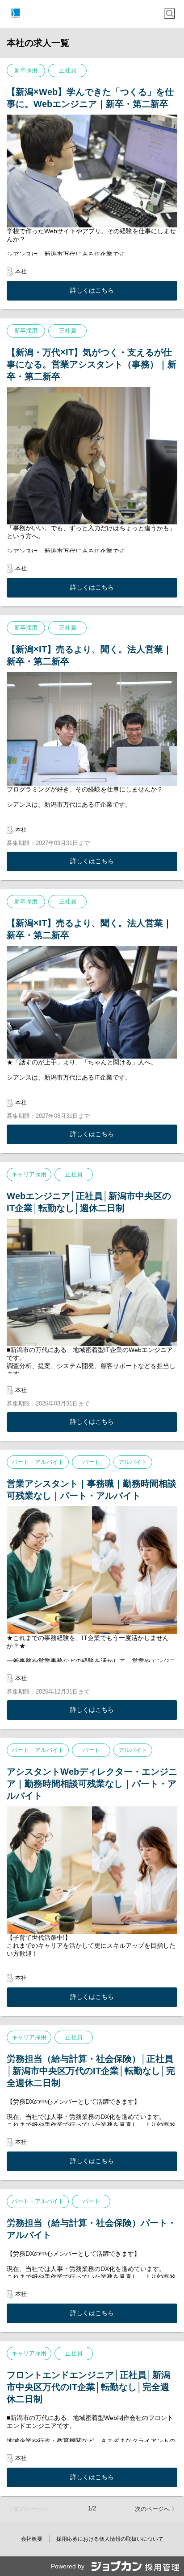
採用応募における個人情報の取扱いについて (110, 2539)
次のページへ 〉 (156, 2509)
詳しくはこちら (92, 290)
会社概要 (32, 2539)
